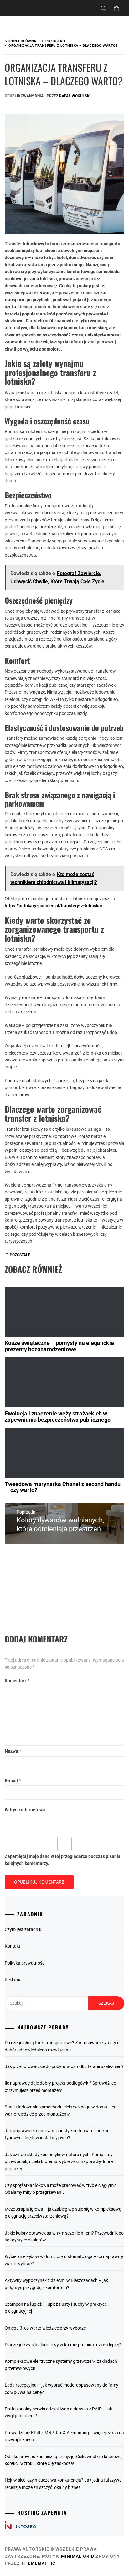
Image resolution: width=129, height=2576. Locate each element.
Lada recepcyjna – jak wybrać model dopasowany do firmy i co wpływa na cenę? (62, 2388)
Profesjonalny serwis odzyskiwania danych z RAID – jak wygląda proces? (58, 2412)
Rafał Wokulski (75, 96)
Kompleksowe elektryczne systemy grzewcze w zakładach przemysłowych (61, 2365)
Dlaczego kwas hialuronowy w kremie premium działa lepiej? (63, 2345)
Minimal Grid (78, 2556)
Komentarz (17, 1681)
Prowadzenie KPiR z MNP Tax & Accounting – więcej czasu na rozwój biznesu (64, 2436)
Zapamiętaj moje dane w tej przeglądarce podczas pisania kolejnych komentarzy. (63, 1860)
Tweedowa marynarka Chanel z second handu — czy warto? (63, 1487)
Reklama (13, 1980)
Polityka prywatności (25, 1963)
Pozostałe (20, 1255)
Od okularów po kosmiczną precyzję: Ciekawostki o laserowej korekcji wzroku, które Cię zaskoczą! (64, 2460)
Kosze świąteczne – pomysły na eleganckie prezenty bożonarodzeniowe (59, 1346)
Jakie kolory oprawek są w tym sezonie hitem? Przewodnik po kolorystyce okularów (64, 2236)
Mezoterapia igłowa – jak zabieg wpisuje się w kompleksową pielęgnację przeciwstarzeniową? (63, 2213)
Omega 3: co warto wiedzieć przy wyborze (45, 2328)
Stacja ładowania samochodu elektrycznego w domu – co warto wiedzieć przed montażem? (61, 2110)
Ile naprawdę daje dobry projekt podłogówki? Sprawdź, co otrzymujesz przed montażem (60, 2087)
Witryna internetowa (25, 1810)
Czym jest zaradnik (23, 1929)
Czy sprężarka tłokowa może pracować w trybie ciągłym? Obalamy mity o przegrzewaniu (60, 2189)
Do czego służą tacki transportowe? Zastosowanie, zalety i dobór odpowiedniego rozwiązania (61, 2046)
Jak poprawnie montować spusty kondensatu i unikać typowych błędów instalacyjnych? (57, 2134)
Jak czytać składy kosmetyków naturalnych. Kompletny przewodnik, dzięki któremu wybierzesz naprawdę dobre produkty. (59, 2162)
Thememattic (38, 2563)
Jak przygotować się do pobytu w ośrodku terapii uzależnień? (64, 2066)
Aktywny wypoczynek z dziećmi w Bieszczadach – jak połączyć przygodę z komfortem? (56, 2284)
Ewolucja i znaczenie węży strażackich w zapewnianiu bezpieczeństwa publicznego (58, 1417)
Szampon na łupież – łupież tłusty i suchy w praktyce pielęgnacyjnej (56, 2308)
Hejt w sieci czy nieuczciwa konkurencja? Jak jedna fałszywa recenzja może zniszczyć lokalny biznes (63, 2483)
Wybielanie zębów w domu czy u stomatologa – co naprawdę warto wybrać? (64, 2260)
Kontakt (13, 1946)
